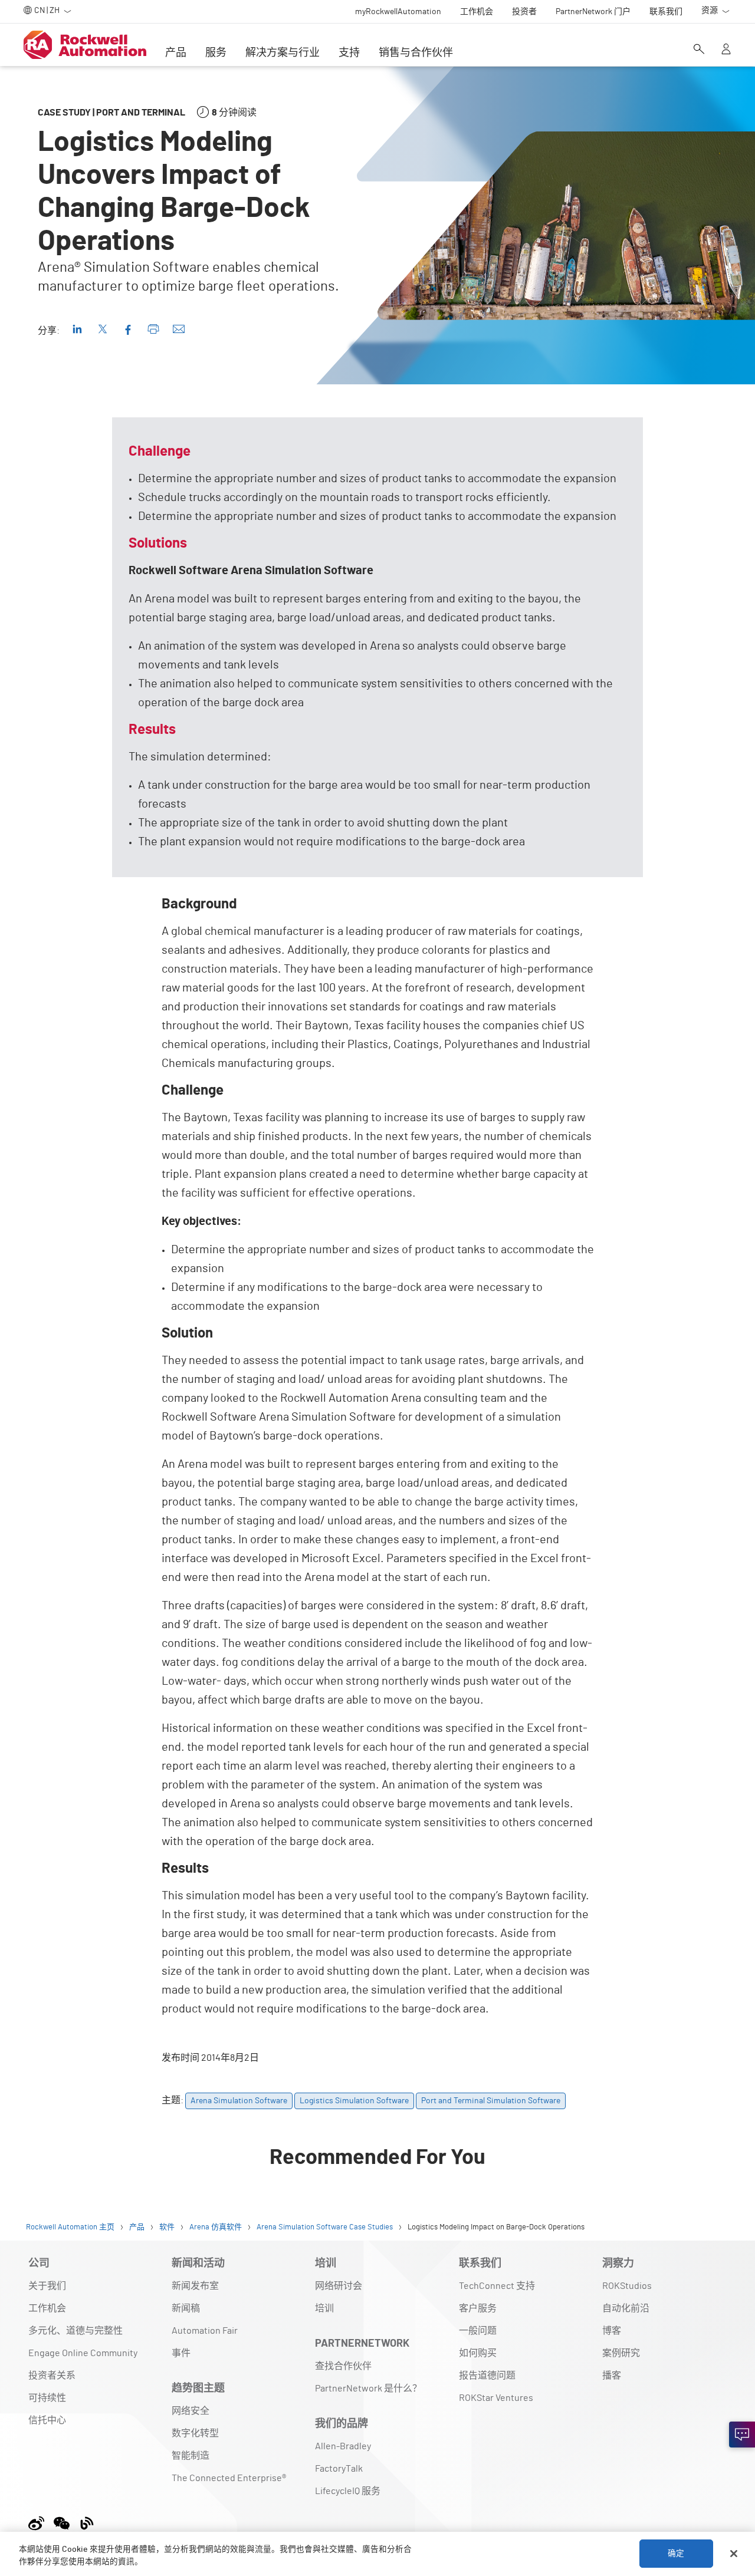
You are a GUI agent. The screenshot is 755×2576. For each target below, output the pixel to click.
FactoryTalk (339, 2469)
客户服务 (478, 2308)
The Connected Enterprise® (229, 2478)
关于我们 (47, 2286)
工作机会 (47, 2308)
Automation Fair (205, 2331)
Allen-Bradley (343, 2446)
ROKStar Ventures (496, 2398)
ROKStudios (627, 2286)
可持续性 (47, 2398)
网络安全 (191, 2411)
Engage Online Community (83, 2353)
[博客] (87, 2521)
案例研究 (621, 2353)
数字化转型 (195, 2433)
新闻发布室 (195, 2286)
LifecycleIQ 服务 (348, 2491)
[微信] (62, 2521)
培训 (324, 2308)
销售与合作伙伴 (416, 53)
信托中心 (47, 2420)
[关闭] (734, 2554)
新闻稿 (186, 2308)
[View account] (726, 50)
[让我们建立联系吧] (742, 2435)
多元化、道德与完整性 (75, 2331)
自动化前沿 (626, 2308)
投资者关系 (52, 2376)
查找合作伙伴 (343, 2366)
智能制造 (191, 2456)
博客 (612, 2331)
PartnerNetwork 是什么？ (368, 2389)
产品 (176, 53)
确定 (676, 2554)
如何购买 (478, 2353)
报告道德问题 (487, 2376)
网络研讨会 (339, 2286)
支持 (349, 53)
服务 (216, 53)
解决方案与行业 (283, 53)
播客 (612, 2376)
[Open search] (699, 50)
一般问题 (478, 2331)
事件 (181, 2353)
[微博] (39, 2521)
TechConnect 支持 (497, 2286)
